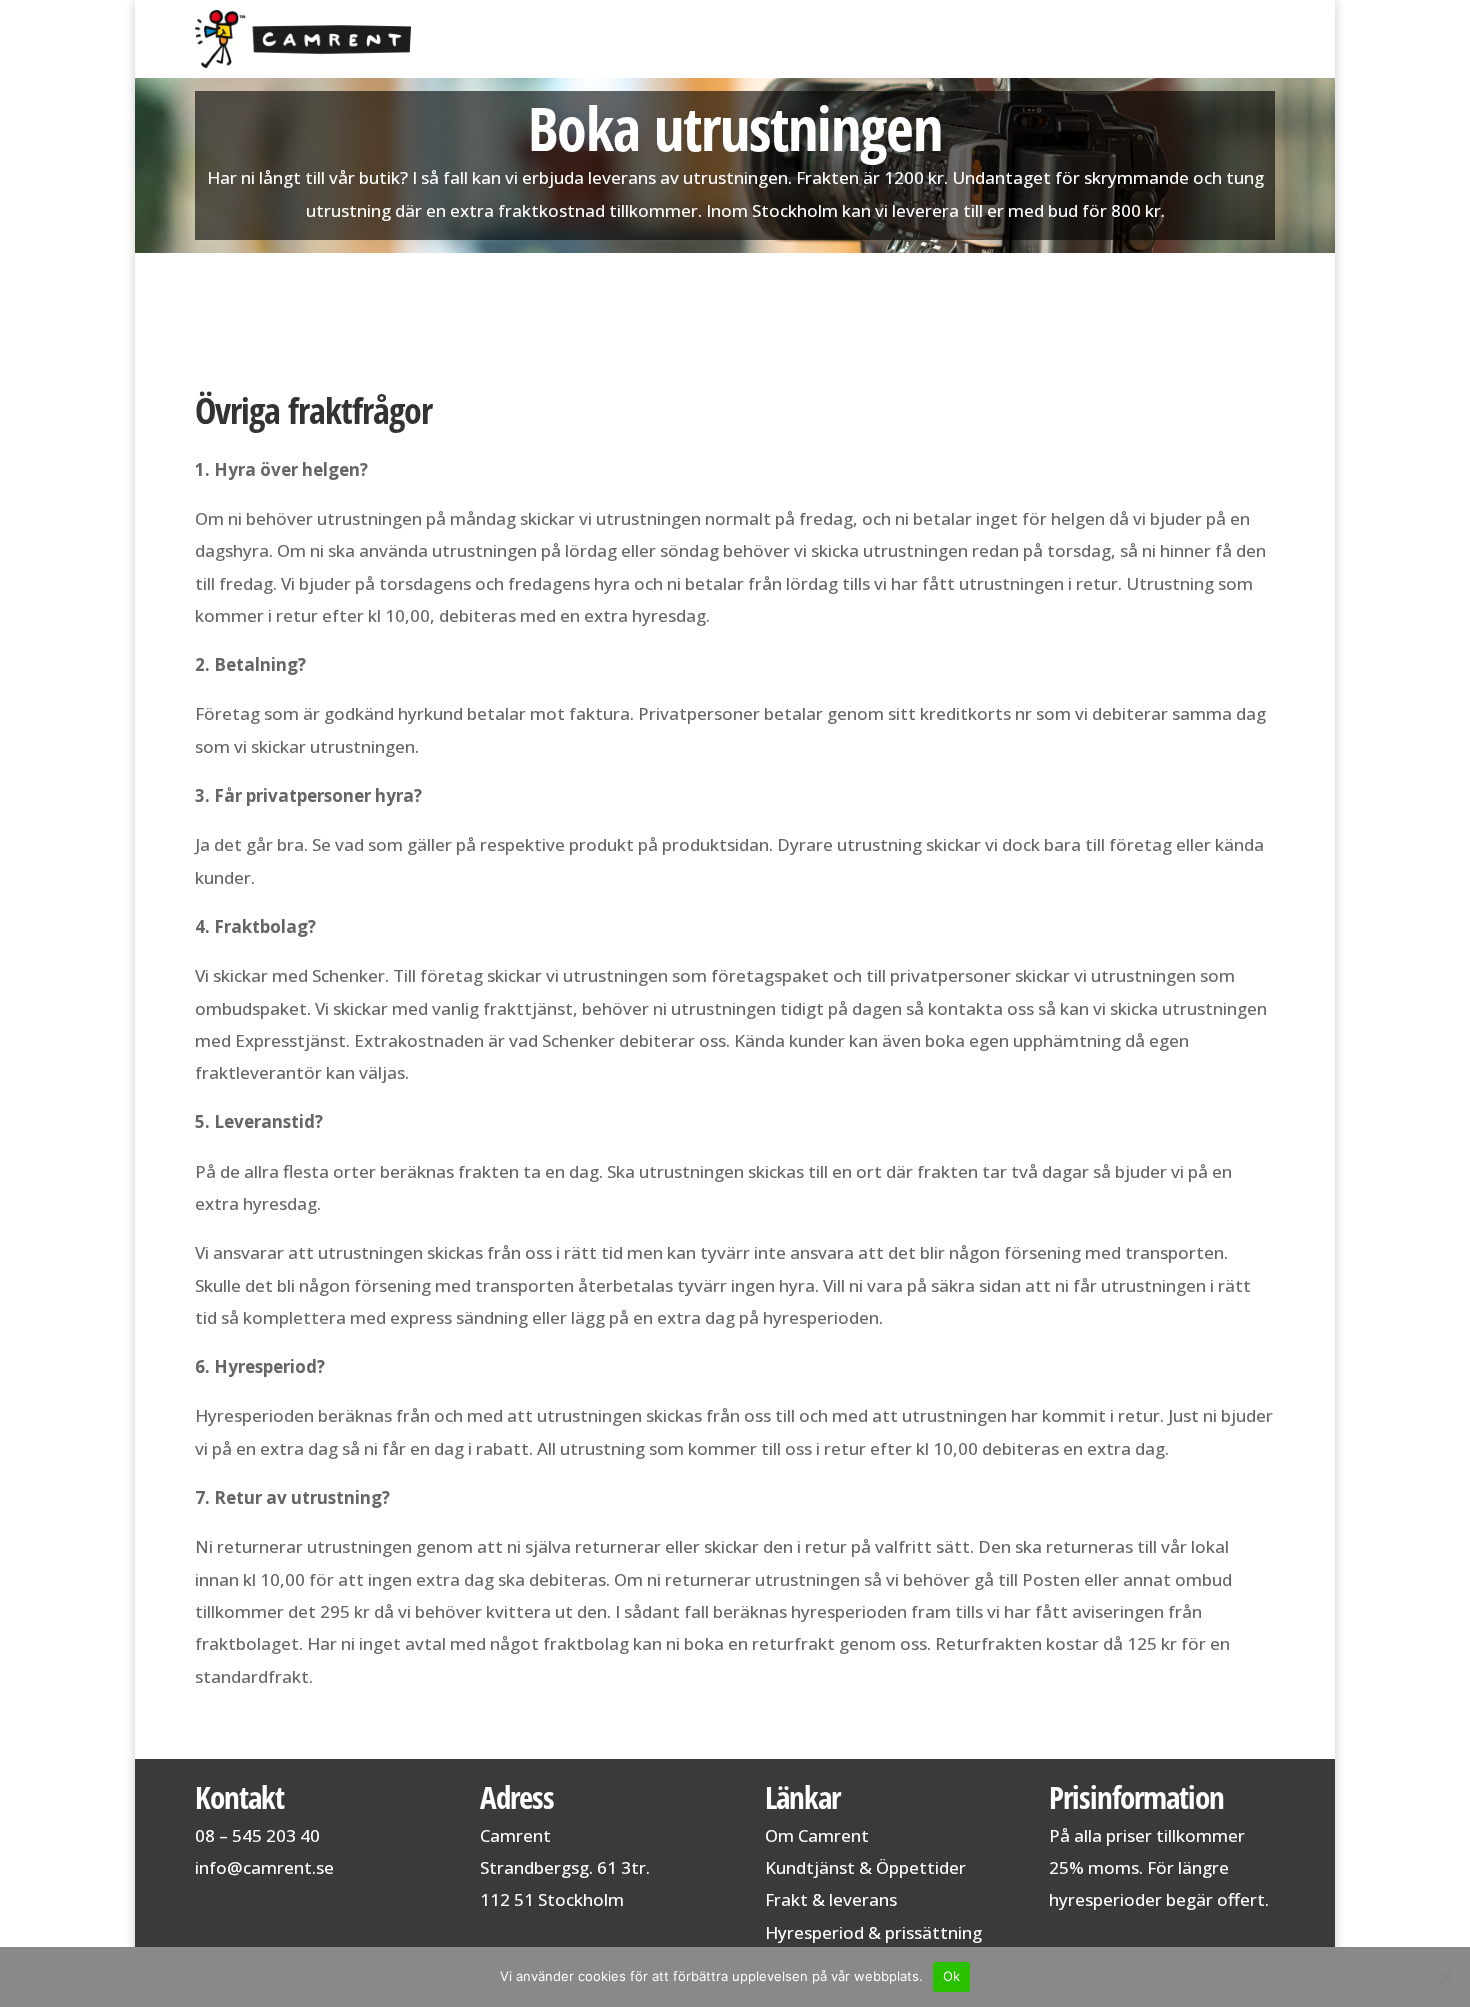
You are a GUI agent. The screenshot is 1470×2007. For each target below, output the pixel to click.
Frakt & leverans (831, 1899)
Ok (952, 1976)
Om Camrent (817, 1835)
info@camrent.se (264, 1867)
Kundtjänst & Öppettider (865, 1867)
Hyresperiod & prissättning (873, 1932)
